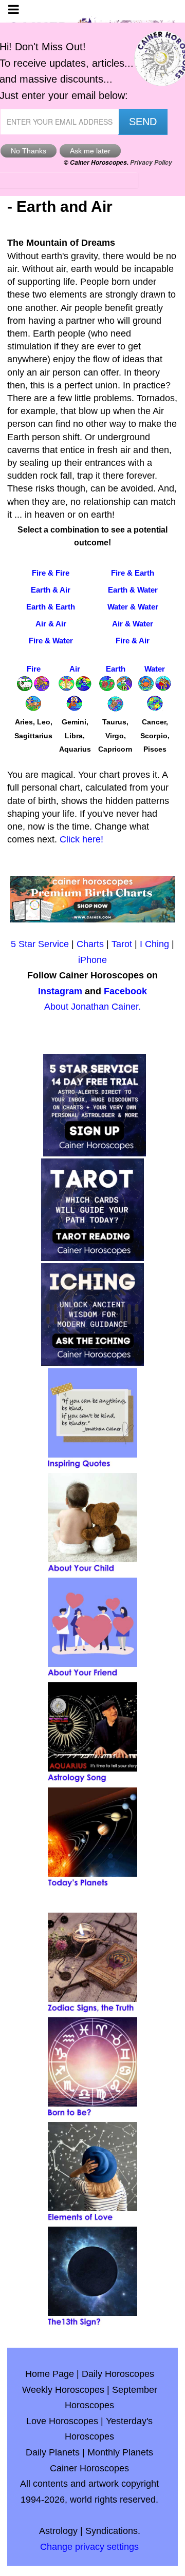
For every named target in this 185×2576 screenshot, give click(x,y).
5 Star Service (40, 944)
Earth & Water (133, 590)
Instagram (60, 991)
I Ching (154, 944)
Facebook (125, 991)
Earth (116, 669)
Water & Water (133, 607)
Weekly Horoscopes (63, 2390)
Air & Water (133, 624)
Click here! (81, 839)
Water (155, 669)
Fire (34, 669)
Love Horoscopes (62, 2421)
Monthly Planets (120, 2452)
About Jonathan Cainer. (92, 1007)
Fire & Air (133, 641)
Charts (90, 944)
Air (75, 669)
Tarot (122, 944)
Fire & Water (51, 641)
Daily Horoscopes (118, 2374)
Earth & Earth (51, 607)
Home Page (50, 2374)
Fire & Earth (133, 573)
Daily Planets (53, 2452)
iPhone (92, 960)
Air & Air (51, 624)
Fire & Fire (51, 573)
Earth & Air (51, 590)
